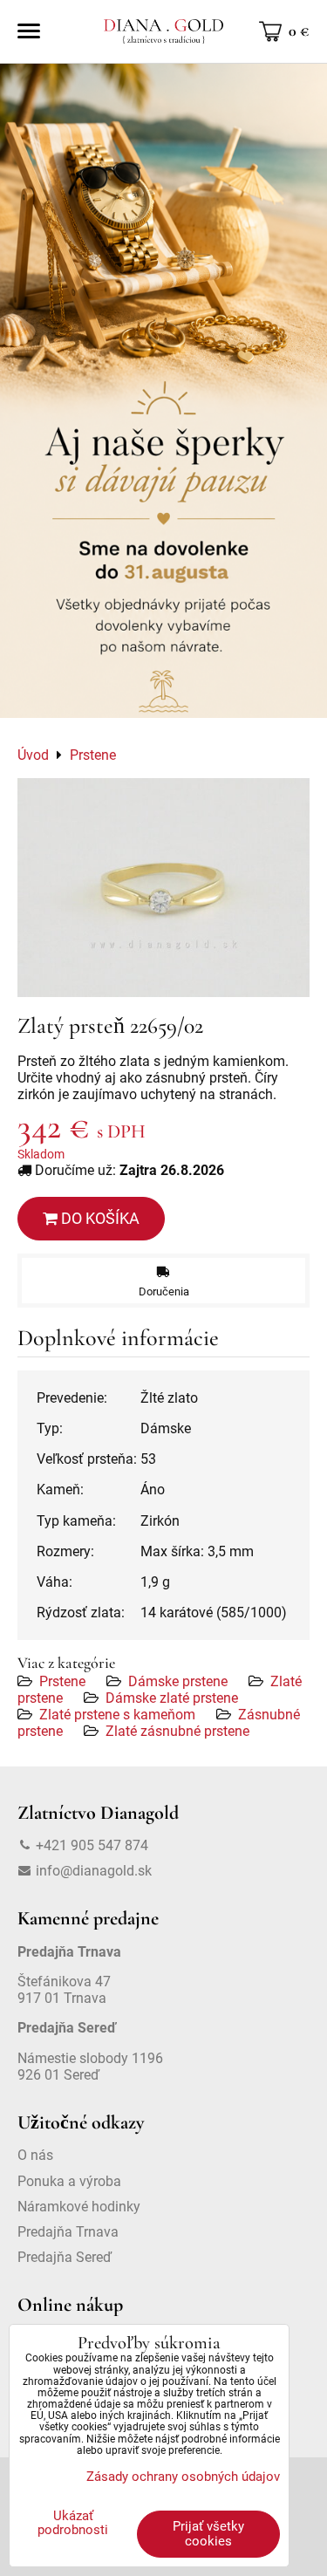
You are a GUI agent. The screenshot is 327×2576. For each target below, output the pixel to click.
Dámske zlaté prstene (172, 1698)
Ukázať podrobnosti (73, 2523)
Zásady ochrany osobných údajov (183, 2477)
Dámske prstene (178, 1681)
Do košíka (99, 1218)
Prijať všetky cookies (208, 2534)
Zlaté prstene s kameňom (117, 1715)
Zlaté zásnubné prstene (177, 1731)
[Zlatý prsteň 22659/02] (163, 888)
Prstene (62, 1681)
